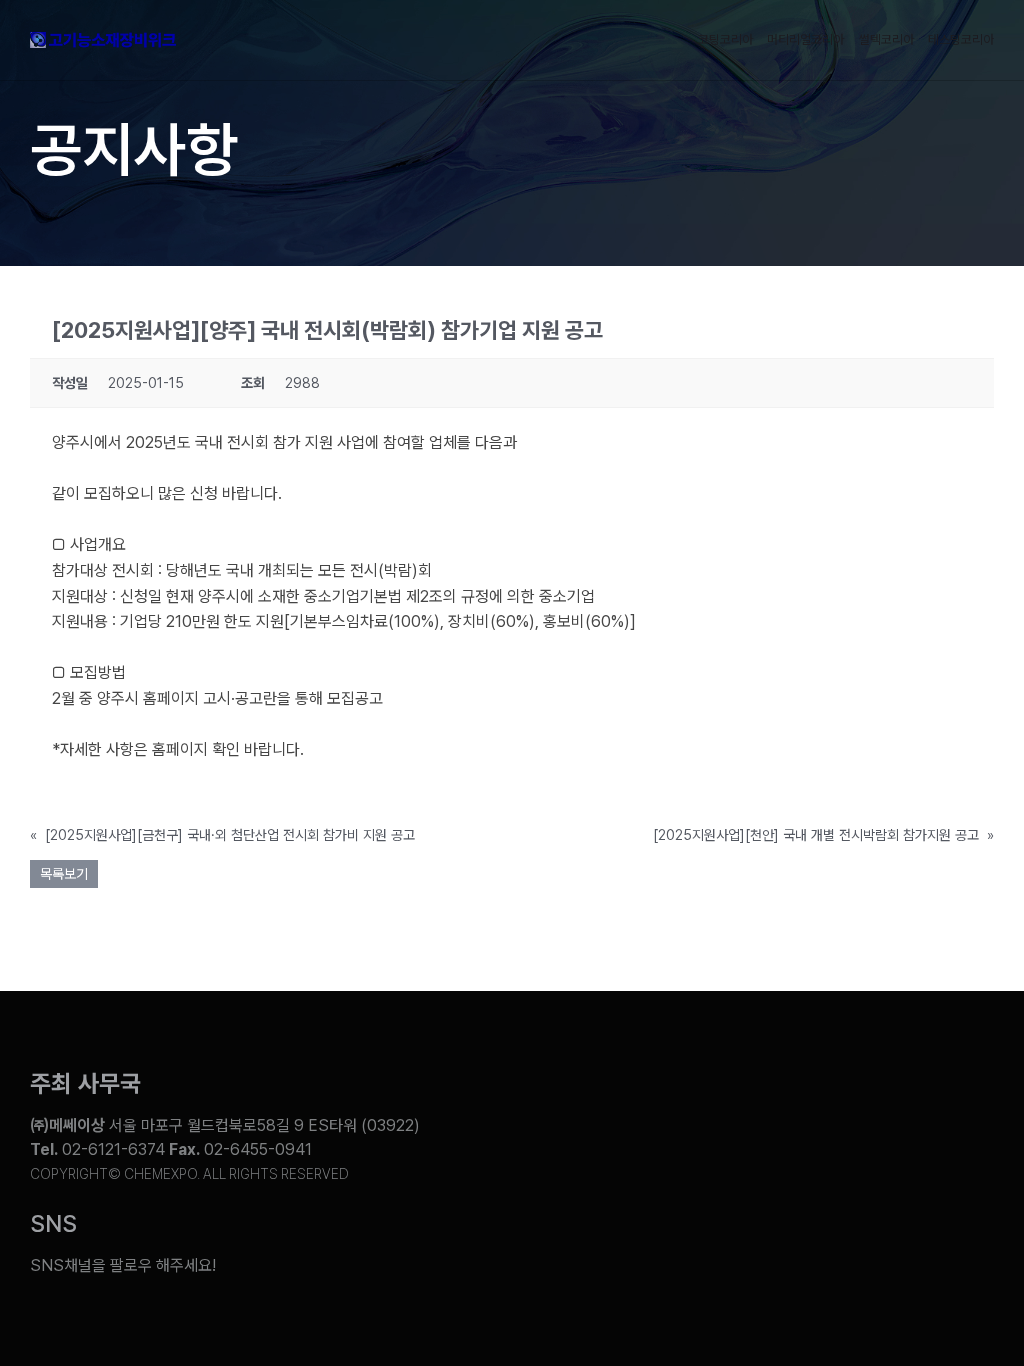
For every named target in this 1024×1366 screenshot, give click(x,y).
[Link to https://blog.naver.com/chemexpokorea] (650, 1251)
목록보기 (64, 874)
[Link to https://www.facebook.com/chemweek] (750, 1251)
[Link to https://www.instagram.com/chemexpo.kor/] (850, 1251)
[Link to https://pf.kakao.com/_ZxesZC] (951, 1251)
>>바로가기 (89, 775)
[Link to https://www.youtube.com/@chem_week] (550, 1251)
